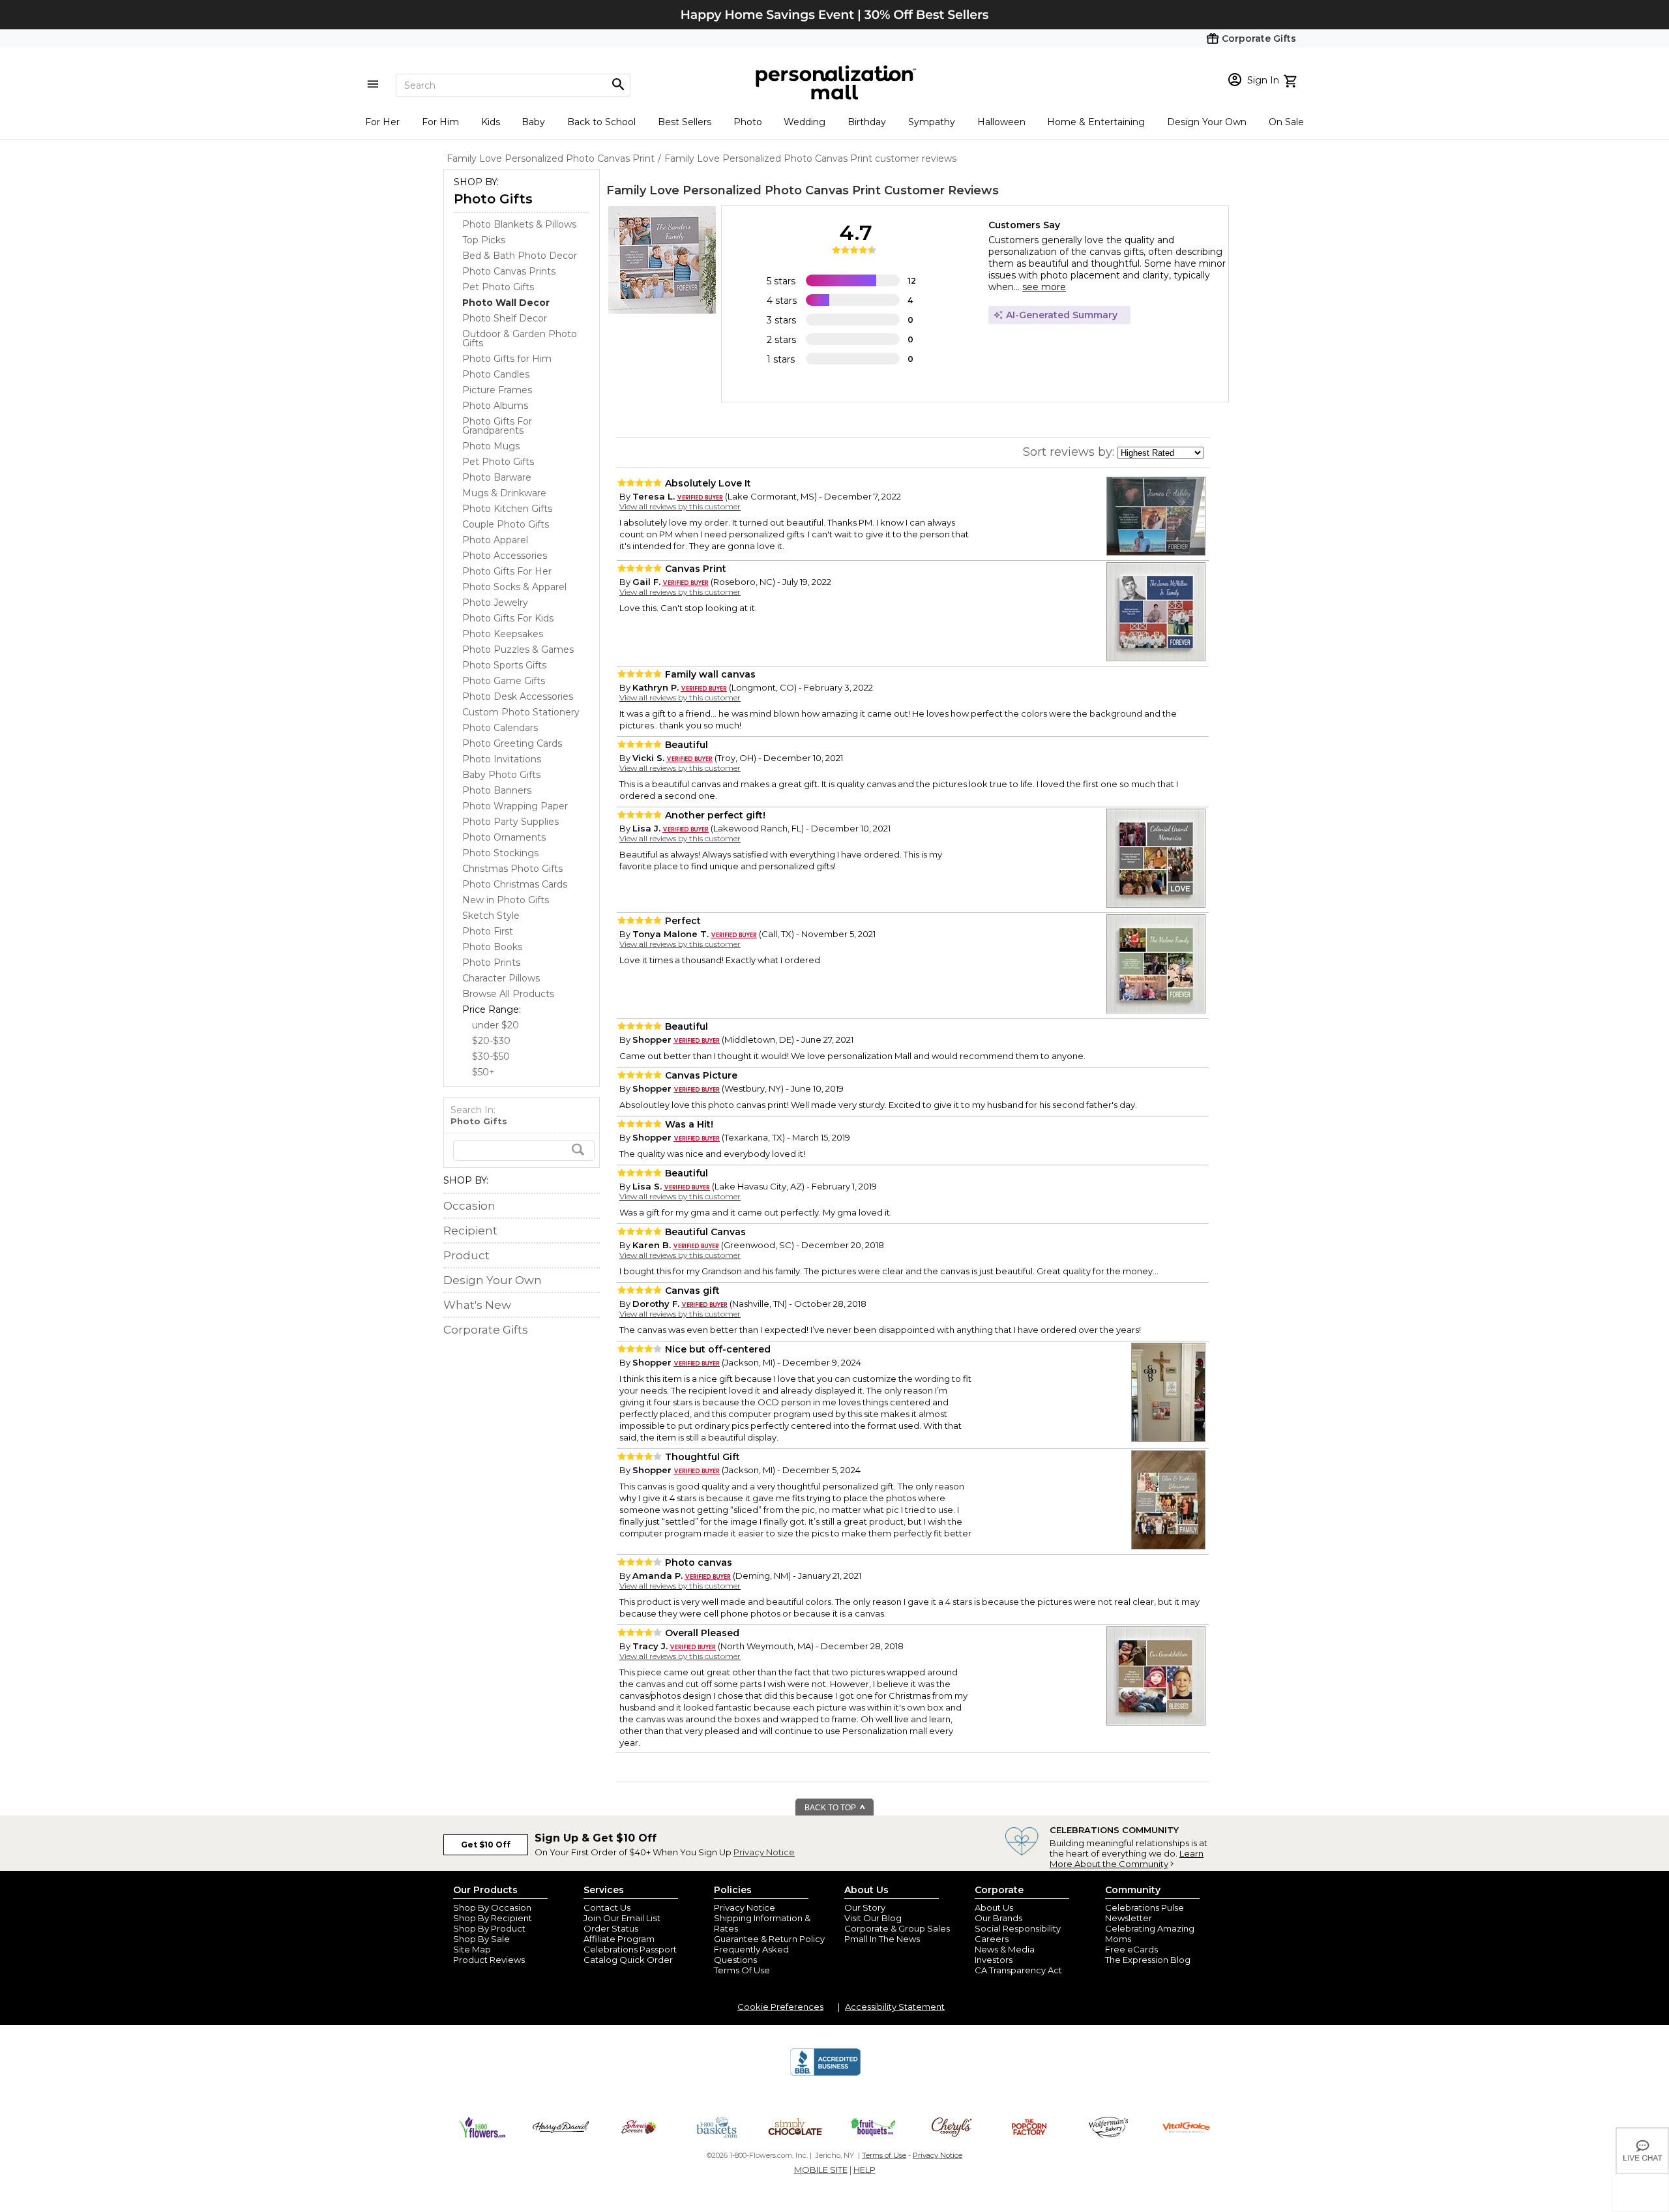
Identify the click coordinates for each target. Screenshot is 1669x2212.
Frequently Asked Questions (751, 1954)
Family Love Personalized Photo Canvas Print (744, 190)
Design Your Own (1207, 122)
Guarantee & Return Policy (769, 1939)
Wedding (805, 122)
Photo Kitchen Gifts (507, 509)
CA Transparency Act (1018, 1970)
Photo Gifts (493, 199)
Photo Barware (497, 477)
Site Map (472, 1949)
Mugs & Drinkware (504, 493)
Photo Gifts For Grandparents (497, 426)
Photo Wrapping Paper (515, 806)
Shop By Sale (481, 1939)
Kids (491, 122)
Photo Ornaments (504, 837)
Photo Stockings (500, 853)
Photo (748, 122)
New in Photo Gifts (506, 900)
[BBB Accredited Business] (825, 2074)
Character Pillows (501, 978)
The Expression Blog (1148, 1960)
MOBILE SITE (821, 2170)
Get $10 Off (486, 1845)
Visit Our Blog (873, 1918)
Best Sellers (685, 122)
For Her (382, 122)
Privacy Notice (764, 1852)
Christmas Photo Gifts (512, 869)
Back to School (601, 122)
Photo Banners (497, 790)
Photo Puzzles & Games (518, 650)
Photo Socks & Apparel (514, 587)
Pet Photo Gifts (498, 287)
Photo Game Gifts (504, 681)
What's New (477, 1305)
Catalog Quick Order (628, 1960)
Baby (533, 122)
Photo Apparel (495, 540)
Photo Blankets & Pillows (519, 224)
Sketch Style (491, 916)
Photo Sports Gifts (504, 665)
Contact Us (607, 1907)
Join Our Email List (622, 1918)
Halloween (1001, 122)
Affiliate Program (619, 1939)
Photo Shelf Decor (505, 318)
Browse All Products (508, 994)
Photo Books (492, 947)
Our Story (865, 1907)
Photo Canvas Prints (509, 271)
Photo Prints (491, 963)
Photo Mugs (491, 446)
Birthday (867, 122)
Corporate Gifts (486, 1330)
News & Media (1005, 1949)
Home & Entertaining (1096, 122)
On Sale (1286, 122)
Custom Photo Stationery (521, 712)
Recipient (470, 1231)
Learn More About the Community (1127, 1859)
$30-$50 (491, 1056)
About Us (994, 1907)
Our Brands (998, 1918)
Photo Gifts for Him (507, 359)
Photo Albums (495, 406)
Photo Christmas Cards (515, 884)
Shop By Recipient (493, 1918)
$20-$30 (491, 1041)
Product (466, 1255)
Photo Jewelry (495, 603)
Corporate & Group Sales (897, 1928)
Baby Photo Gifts (501, 775)
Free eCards (1131, 1949)
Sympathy (932, 122)
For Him (440, 122)
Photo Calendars (500, 728)
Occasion (469, 1206)
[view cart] (1292, 80)
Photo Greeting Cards (512, 743)
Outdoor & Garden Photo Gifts (520, 338)
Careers (992, 1939)
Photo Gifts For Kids (508, 618)
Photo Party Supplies (510, 822)
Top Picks (484, 240)
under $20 (495, 1025)
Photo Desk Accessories (518, 696)
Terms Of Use (742, 1970)
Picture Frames (497, 390)
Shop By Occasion (492, 1907)
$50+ (483, 1072)
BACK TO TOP (831, 1808)
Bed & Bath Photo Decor (520, 256)
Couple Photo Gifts (506, 524)
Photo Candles (496, 374)
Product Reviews (489, 1960)
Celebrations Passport (630, 1949)
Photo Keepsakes (503, 634)
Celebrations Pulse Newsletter (1145, 1913)
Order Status (611, 1928)
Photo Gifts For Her (507, 571)
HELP (864, 2170)
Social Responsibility (1018, 1928)
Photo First (488, 931)
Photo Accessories (505, 556)
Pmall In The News (882, 1939)
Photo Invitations (502, 759)
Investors (994, 1960)
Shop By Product (489, 1928)
